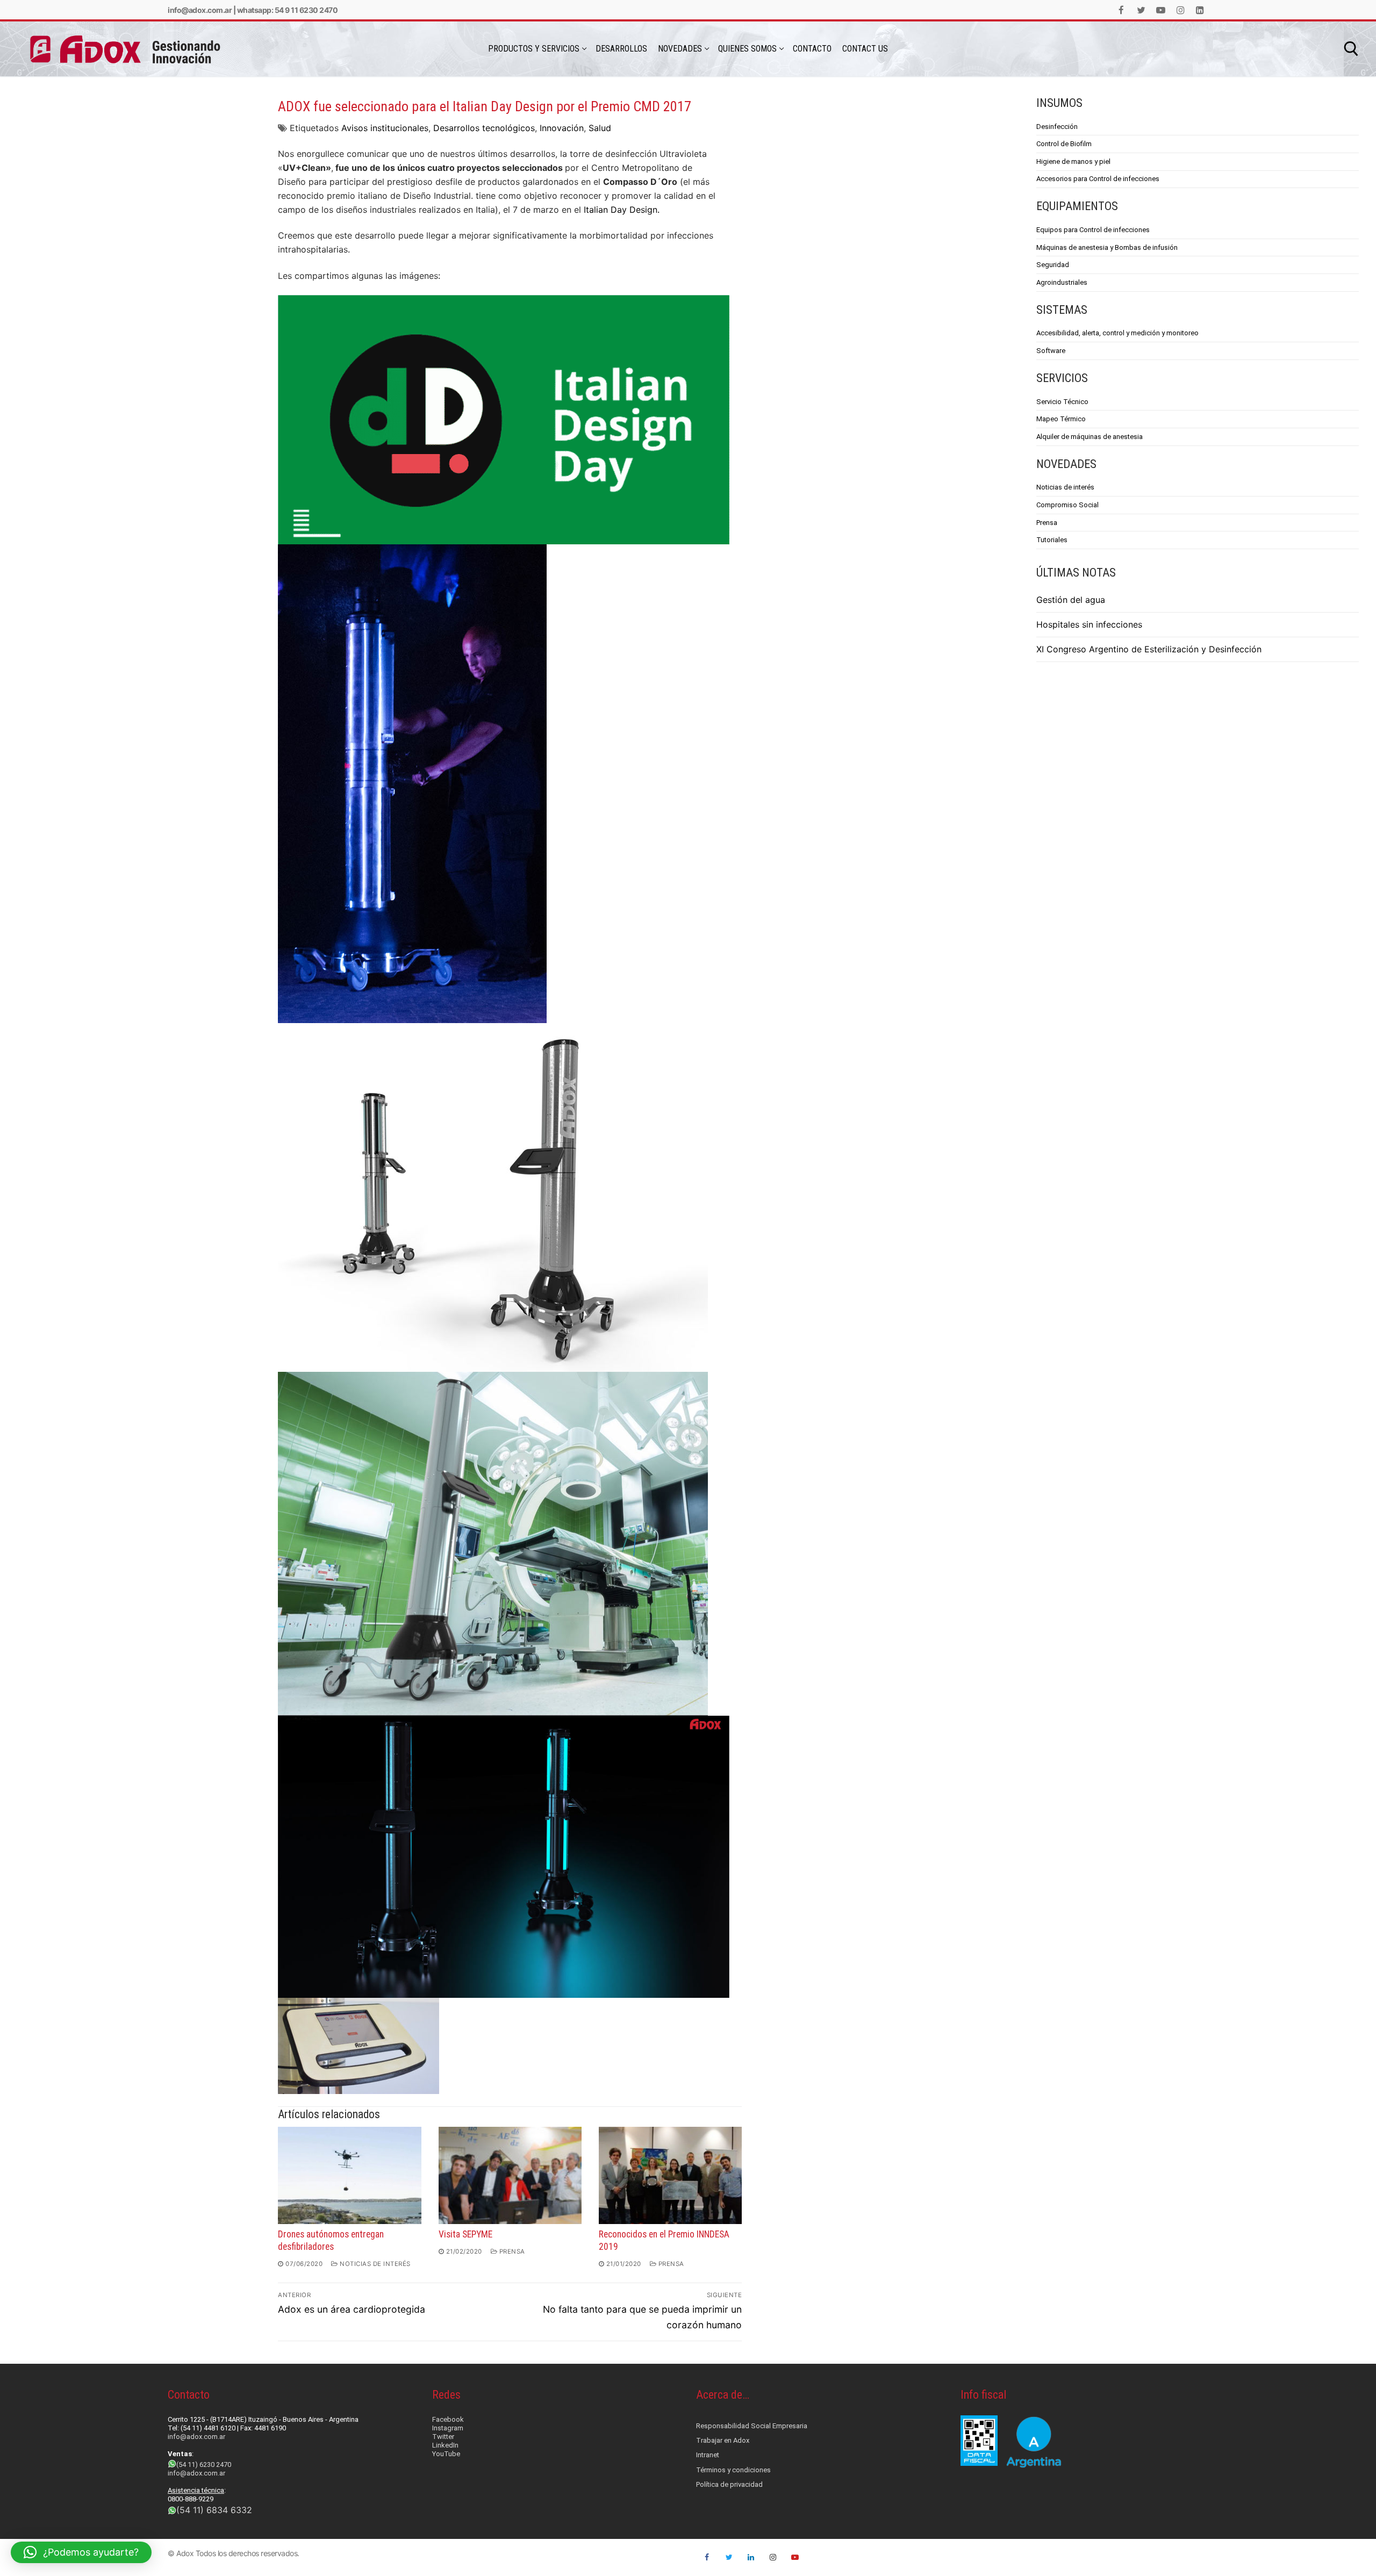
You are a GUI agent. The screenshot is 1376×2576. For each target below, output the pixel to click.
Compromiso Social (1067, 505)
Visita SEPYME (465, 2234)
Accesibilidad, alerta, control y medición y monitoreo (1117, 333)
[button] (81, 2552)
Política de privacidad (729, 2484)
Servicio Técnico (1062, 402)
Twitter (443, 2437)
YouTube (446, 2454)
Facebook (448, 2419)
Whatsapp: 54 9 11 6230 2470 (288, 10)
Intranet (708, 2455)
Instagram (448, 2428)
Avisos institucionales (385, 128)
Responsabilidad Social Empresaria (752, 2426)
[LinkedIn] (1200, 10)
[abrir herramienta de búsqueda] (1351, 49)
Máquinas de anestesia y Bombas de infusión (1107, 247)
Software (1051, 351)
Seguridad (1053, 265)
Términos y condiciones (733, 2470)
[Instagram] (1181, 10)
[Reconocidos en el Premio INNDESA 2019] (670, 2175)
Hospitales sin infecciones (1089, 624)
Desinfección (1057, 127)
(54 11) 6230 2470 (204, 2465)
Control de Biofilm (1064, 144)
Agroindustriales (1062, 282)
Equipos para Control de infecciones (1093, 230)
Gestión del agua (1071, 600)
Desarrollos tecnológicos (484, 128)
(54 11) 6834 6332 (214, 2510)
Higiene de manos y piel (1073, 161)
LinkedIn (445, 2445)
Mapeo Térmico (1061, 419)
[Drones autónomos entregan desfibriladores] (349, 2175)
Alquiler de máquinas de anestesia (1090, 437)
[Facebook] (1121, 10)
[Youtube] (1161, 10)
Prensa (511, 2251)
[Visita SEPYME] (510, 2175)
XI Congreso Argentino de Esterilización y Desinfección (1149, 649)
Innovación (562, 128)
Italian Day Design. (622, 210)
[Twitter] (1141, 10)
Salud (600, 128)
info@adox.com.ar (200, 10)
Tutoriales (1052, 540)
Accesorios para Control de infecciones (1098, 179)
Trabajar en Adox (723, 2440)
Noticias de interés (374, 2264)
